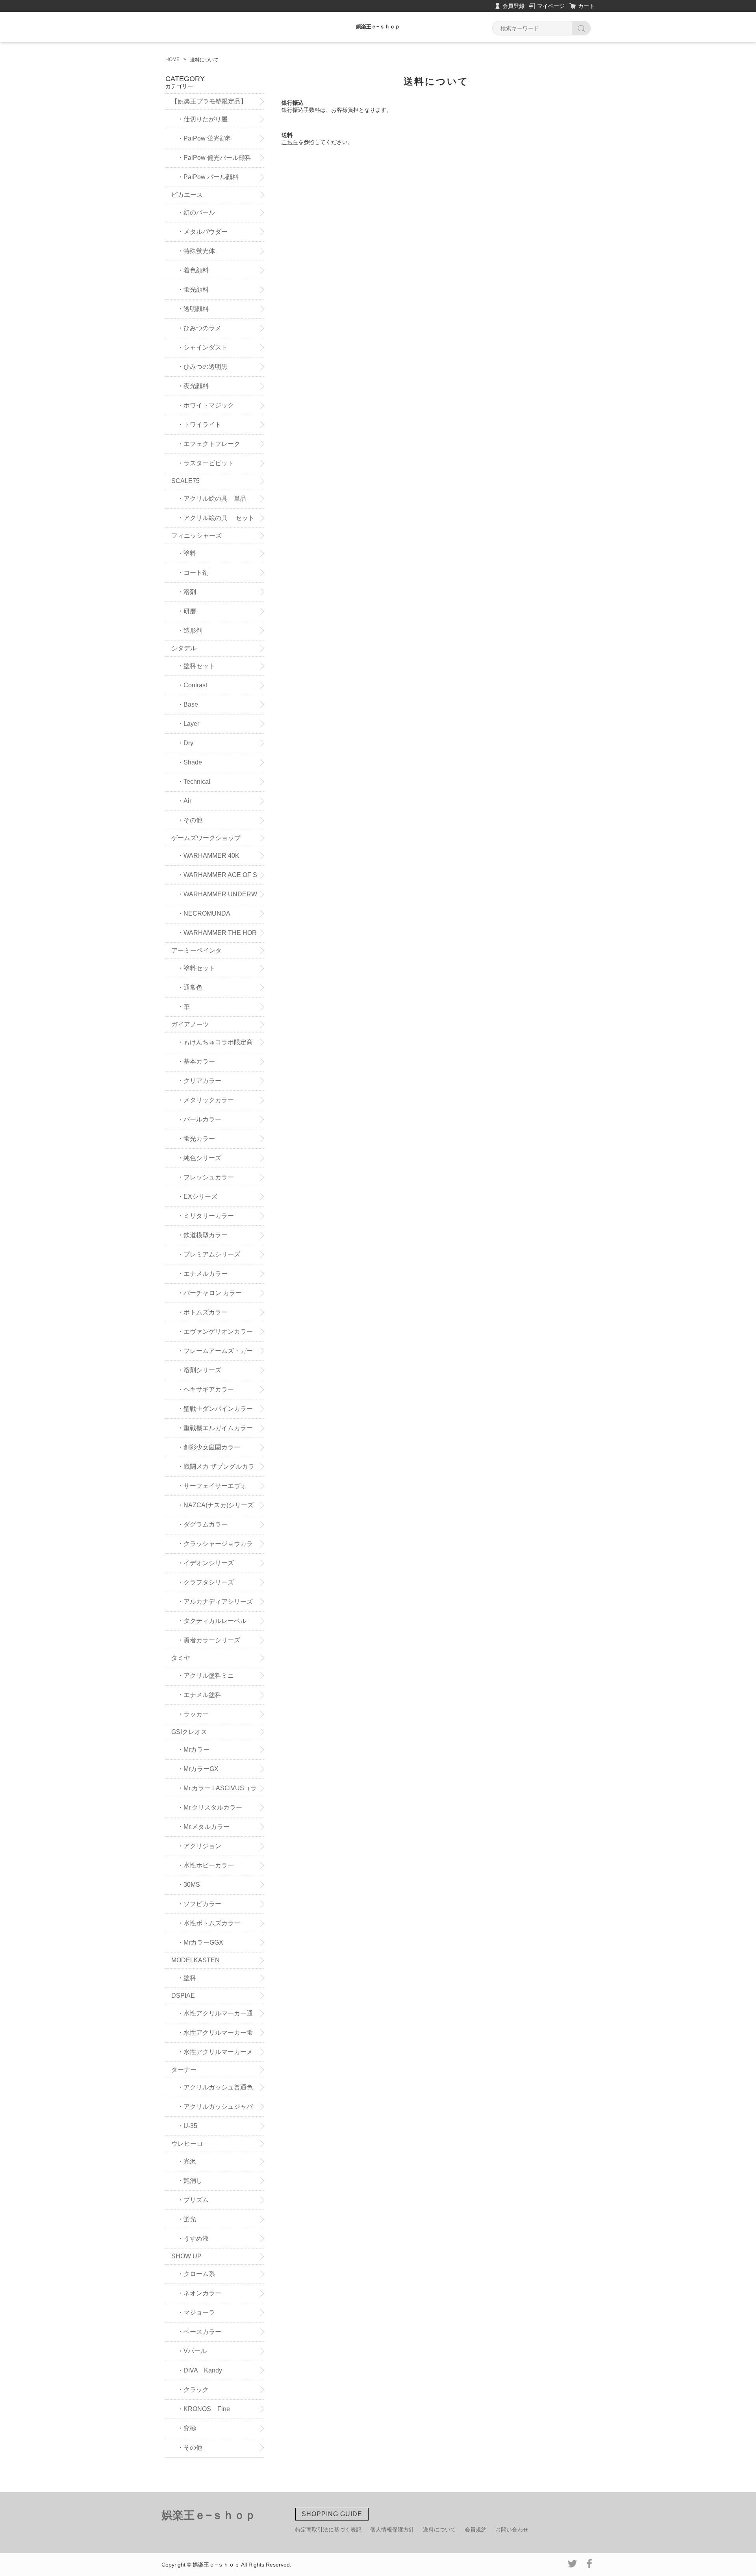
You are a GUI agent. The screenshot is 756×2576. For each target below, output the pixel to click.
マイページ (551, 6)
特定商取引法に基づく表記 (328, 2530)
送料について (439, 2530)
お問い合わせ (512, 2530)
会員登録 (513, 6)
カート (586, 6)
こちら (290, 142)
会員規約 (476, 2530)
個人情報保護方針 (392, 2530)
